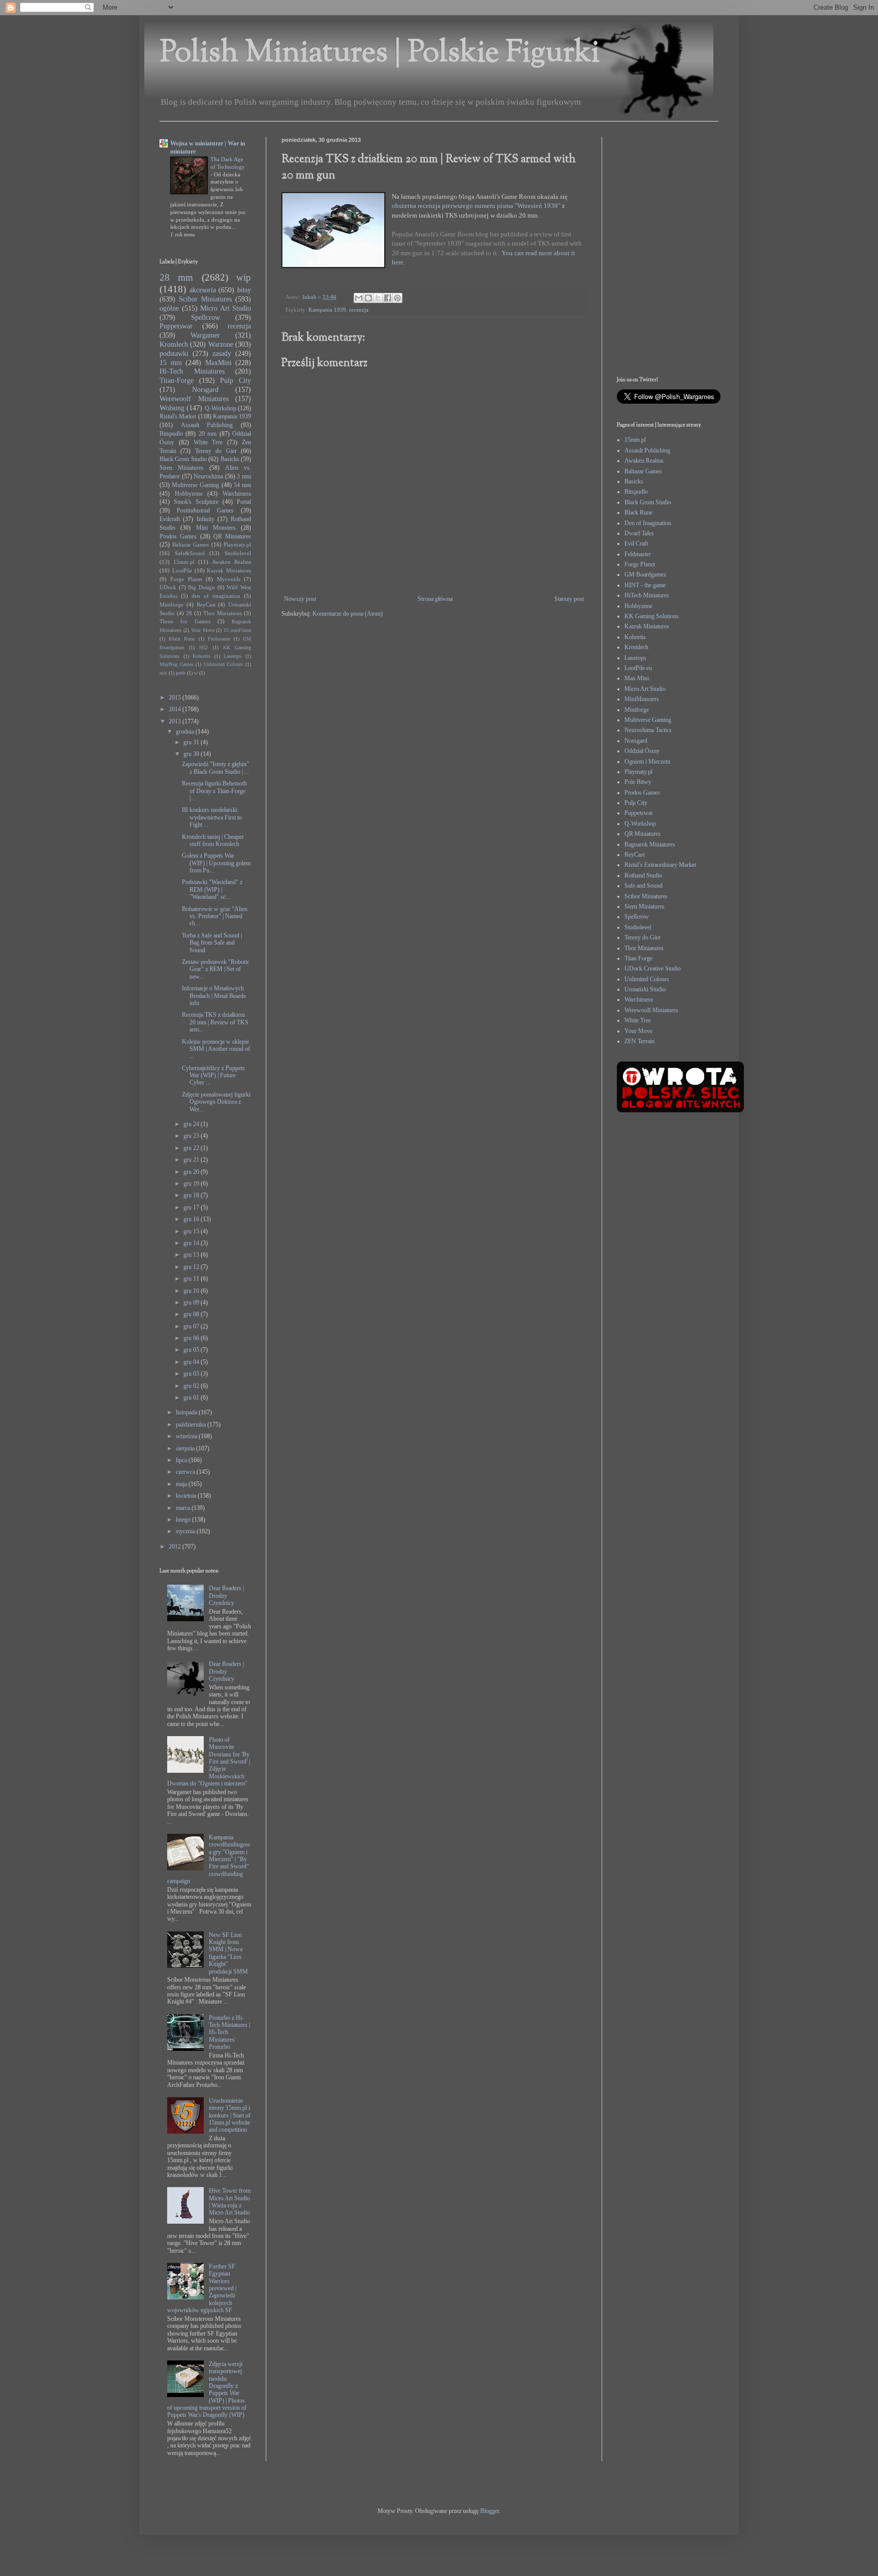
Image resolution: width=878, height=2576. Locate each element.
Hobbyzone (189, 494)
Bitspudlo (171, 434)
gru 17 (192, 1207)
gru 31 (192, 742)
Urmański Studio (645, 989)
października (192, 1425)
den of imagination (216, 596)
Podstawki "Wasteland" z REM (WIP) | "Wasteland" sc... (212, 889)
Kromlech (174, 344)
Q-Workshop (221, 408)
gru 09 (192, 1302)
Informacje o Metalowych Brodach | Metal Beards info (214, 996)
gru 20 (192, 1172)
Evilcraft (170, 519)
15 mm (171, 362)
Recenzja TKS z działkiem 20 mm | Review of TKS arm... (215, 1022)
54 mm (242, 485)
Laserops (232, 656)
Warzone (221, 344)
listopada (187, 1412)
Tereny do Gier (216, 451)
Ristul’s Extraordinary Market (660, 865)
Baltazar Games (191, 544)
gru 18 (192, 1195)
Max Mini (637, 678)
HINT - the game (645, 585)
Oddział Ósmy (642, 751)
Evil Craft (636, 543)
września (187, 1436)
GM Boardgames (645, 574)
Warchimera (237, 494)
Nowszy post (300, 599)
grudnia (186, 732)
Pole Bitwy (638, 782)
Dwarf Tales (639, 533)
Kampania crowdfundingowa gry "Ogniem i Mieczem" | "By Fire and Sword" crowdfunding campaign (209, 1859)
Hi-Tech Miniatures (192, 371)
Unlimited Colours (224, 664)
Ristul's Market (178, 416)
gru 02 (192, 1386)
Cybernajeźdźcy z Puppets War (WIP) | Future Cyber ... (213, 1075)
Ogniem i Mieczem (647, 762)
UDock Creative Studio (653, 968)
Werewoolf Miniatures (194, 399)
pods (181, 673)
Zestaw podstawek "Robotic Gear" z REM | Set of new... (216, 969)
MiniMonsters (642, 699)
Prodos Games (178, 536)
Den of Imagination (648, 523)
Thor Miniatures (223, 613)
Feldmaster (219, 639)
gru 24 (192, 1124)
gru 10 (192, 1291)
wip (244, 277)
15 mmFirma (237, 630)
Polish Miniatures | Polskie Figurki (380, 54)
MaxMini (218, 362)
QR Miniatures (232, 536)
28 (189, 613)
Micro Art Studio (226, 308)
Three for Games (185, 621)
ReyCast (206, 604)
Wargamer (205, 335)
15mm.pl (184, 562)
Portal (244, 502)
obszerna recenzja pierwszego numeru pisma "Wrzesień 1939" (477, 206)
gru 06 (192, 1338)
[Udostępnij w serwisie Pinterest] (397, 298)
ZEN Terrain (639, 1041)
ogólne (169, 308)
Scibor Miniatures (205, 299)
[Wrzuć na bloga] (368, 298)
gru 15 (192, 1231)
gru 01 (192, 1398)
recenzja (359, 310)
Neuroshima (208, 476)
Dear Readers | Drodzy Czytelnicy (226, 1596)
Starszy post (569, 599)
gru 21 (192, 1160)
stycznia (186, 1531)
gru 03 (192, 1374)
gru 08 (192, 1314)
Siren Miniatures (182, 468)
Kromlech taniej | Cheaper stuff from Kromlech (213, 840)
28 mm (176, 277)
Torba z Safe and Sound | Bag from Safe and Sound (212, 943)
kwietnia (187, 1496)
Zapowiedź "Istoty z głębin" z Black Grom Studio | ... (215, 768)
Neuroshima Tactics (648, 730)
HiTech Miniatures (647, 595)
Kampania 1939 (327, 310)
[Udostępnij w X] (378, 298)
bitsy (244, 290)
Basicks (230, 459)
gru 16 (192, 1219)
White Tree (208, 442)
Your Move (203, 630)
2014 (176, 709)
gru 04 (192, 1362)
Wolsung (172, 408)
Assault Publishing (207, 425)
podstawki (174, 353)
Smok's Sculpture (196, 502)
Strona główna (435, 599)
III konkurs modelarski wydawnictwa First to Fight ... (212, 817)
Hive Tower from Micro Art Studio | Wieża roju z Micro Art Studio (230, 2202)
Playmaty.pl (237, 544)
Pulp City (236, 380)
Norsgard (205, 389)
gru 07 (192, 1326)
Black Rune (182, 639)
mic (163, 673)
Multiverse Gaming (195, 485)
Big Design (201, 587)
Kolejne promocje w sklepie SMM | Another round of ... (216, 1049)
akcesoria (203, 290)
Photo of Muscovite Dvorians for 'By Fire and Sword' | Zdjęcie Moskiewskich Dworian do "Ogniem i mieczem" (209, 1762)
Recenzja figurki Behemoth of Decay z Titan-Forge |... (214, 791)
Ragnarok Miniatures (650, 844)
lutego (184, 1520)
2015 (176, 698)
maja (182, 1484)
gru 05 (192, 1350)
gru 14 (192, 1243)
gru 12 (192, 1267)
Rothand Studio (643, 875)
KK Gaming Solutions (652, 616)
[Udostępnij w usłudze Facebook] (388, 298)
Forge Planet (186, 579)
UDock (168, 587)
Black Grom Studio (183, 459)
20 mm (208, 434)
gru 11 (192, 1279)
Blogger (490, 2511)
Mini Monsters (216, 528)
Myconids (229, 579)
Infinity (206, 519)
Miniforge (171, 604)
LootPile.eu (638, 668)
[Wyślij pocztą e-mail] (359, 298)
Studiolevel (238, 553)
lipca (182, 1460)
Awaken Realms (231, 562)
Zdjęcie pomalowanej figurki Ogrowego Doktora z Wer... (216, 1102)
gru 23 (192, 1136)
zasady (222, 353)
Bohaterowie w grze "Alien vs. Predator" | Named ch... (215, 916)
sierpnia (186, 1448)
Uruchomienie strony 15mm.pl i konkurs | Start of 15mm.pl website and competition (230, 2115)
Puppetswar (176, 326)
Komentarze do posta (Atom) (348, 614)
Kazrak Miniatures (229, 570)
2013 (176, 721)
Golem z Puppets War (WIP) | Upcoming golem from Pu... (216, 863)
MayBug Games (177, 664)
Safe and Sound (644, 886)
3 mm (244, 476)
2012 (176, 1547)
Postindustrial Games (205, 510)
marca (184, 1508)
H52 (203, 647)
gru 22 (192, 1148)
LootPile (182, 570)
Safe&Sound (190, 553)
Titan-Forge (177, 380)
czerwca (186, 1472)
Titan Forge (638, 958)
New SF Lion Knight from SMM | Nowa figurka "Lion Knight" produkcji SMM (228, 1953)
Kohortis (201, 656)
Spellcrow (206, 317)
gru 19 (192, 1184)
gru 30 (192, 754)
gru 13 (192, 1255)
